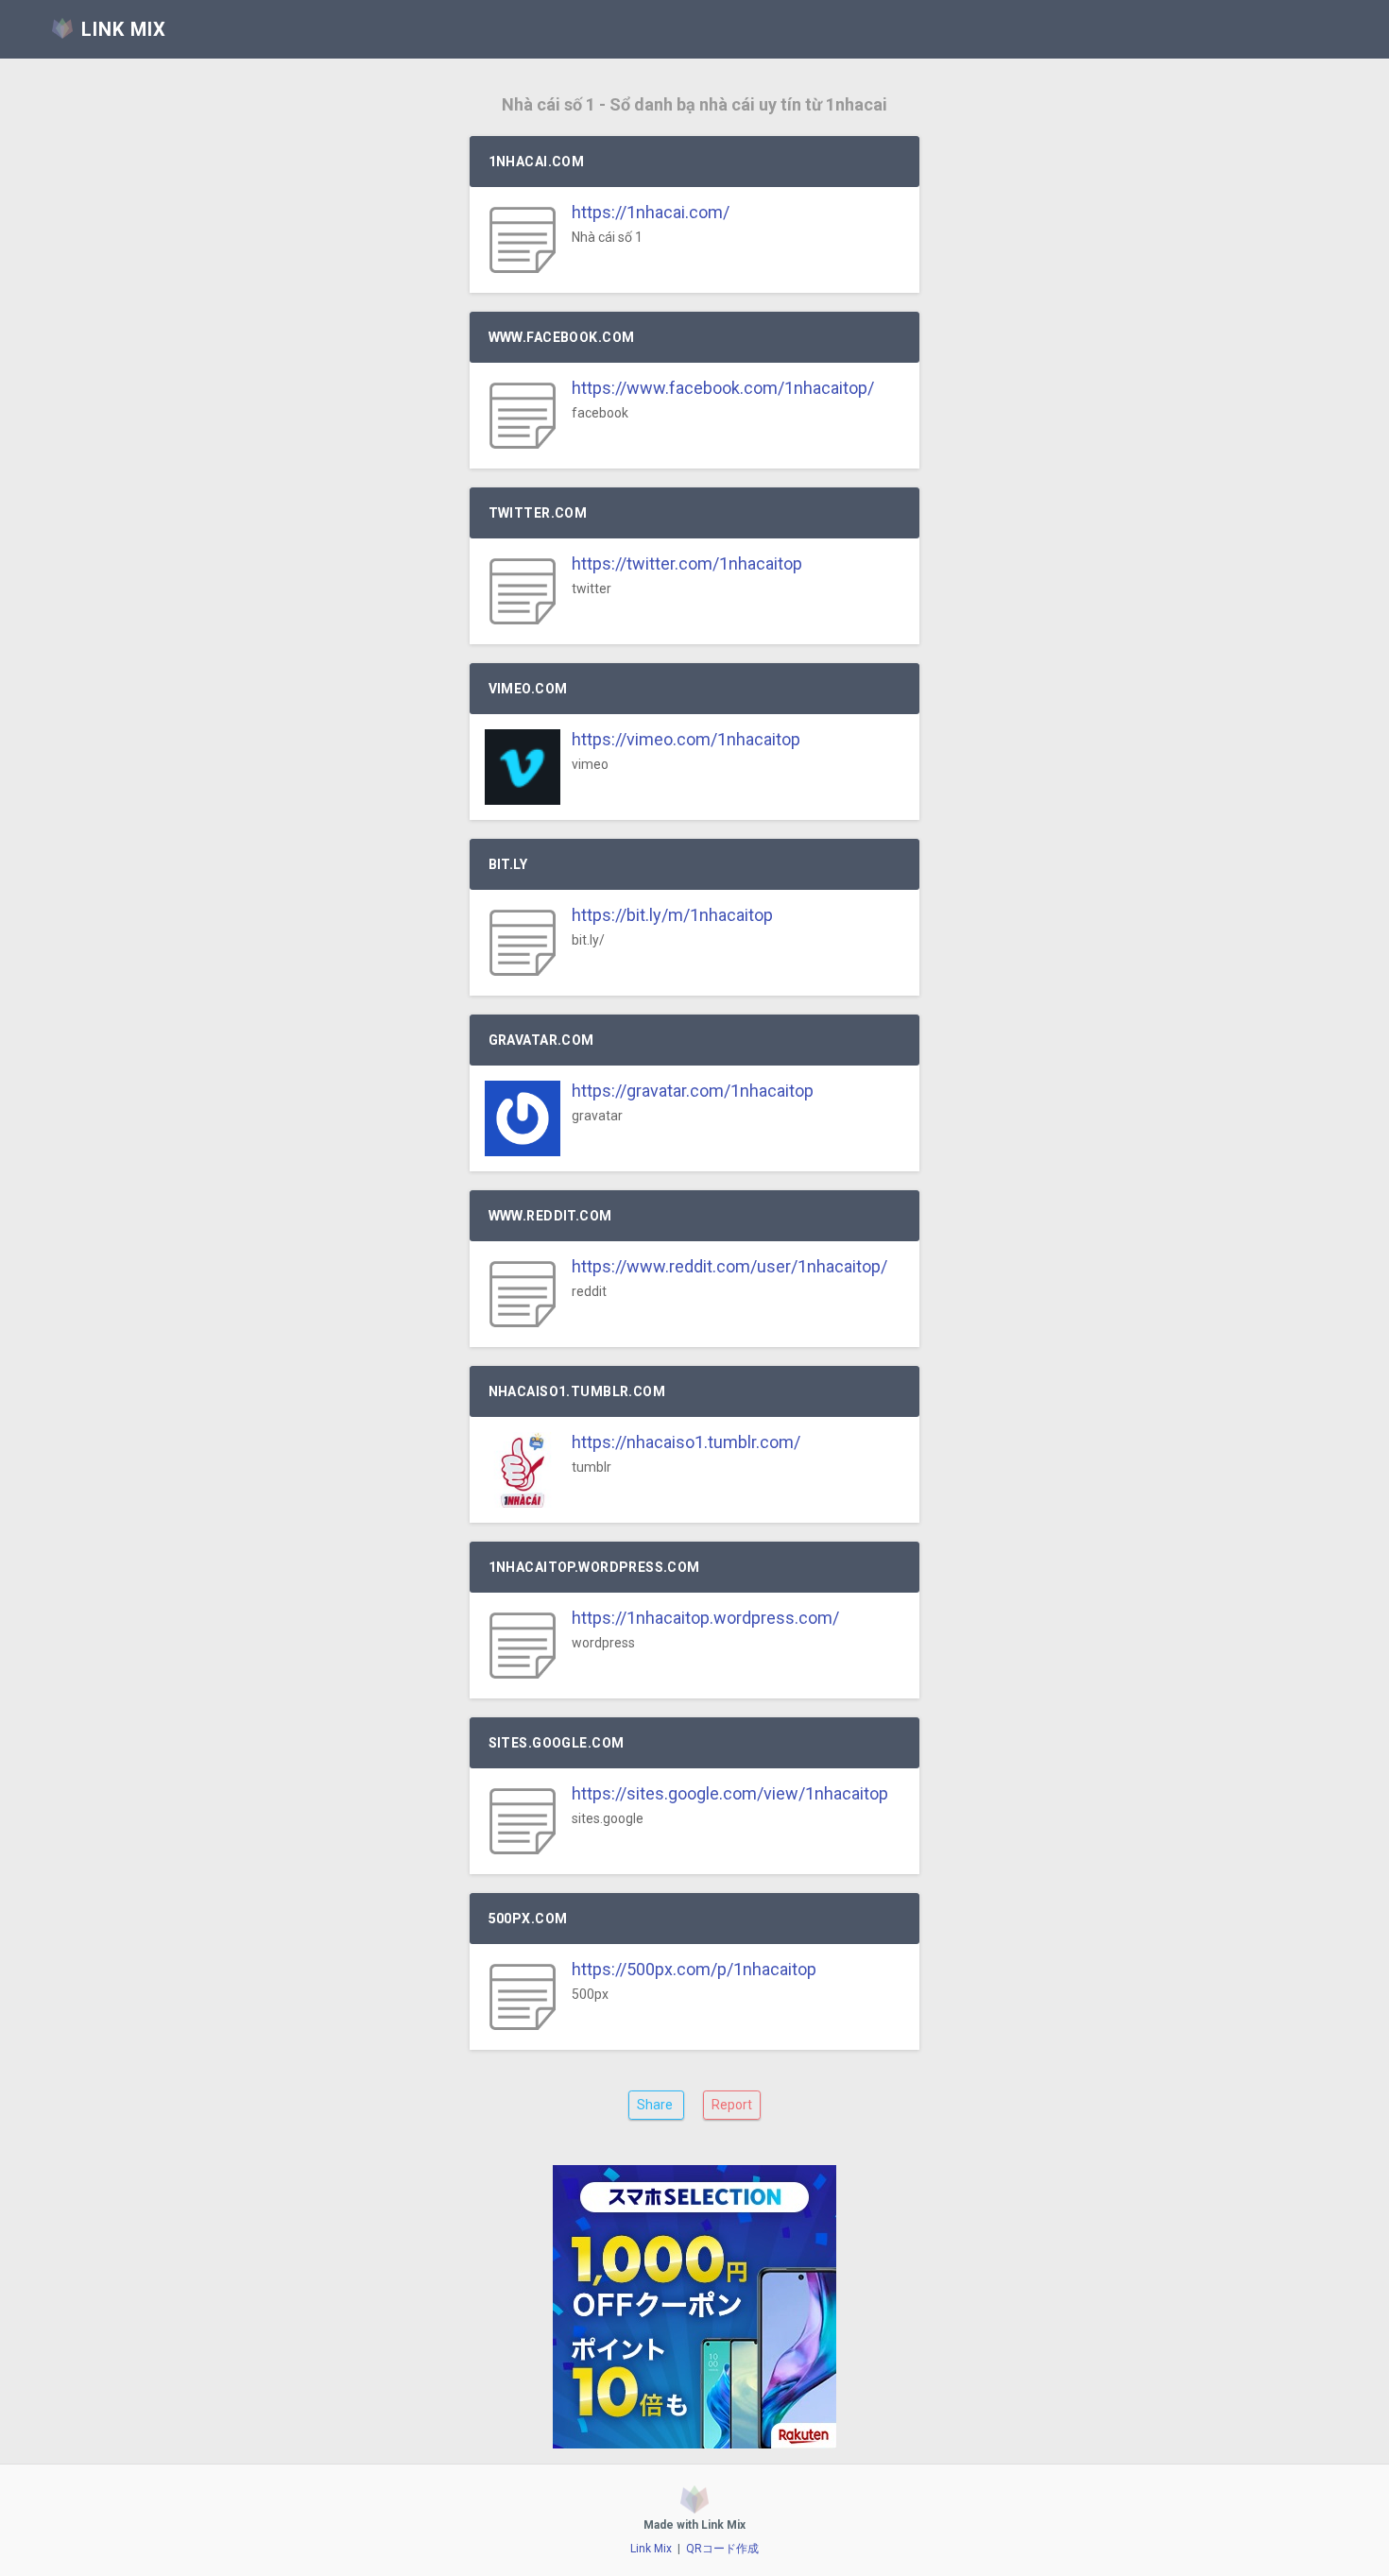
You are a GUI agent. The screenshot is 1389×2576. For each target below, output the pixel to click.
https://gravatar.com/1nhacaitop (693, 1091)
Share (656, 2105)
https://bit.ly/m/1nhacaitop (672, 915)
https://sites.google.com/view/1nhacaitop (730, 1793)
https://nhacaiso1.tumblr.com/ (686, 1442)
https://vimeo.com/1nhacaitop (686, 739)
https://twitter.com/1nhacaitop (687, 563)
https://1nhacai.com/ (651, 212)
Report (732, 2105)
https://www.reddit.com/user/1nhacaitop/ (729, 1266)
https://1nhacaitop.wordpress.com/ (705, 1618)
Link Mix (651, 2549)
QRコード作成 (722, 2549)
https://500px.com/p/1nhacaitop (694, 1969)
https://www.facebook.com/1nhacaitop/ (723, 388)
